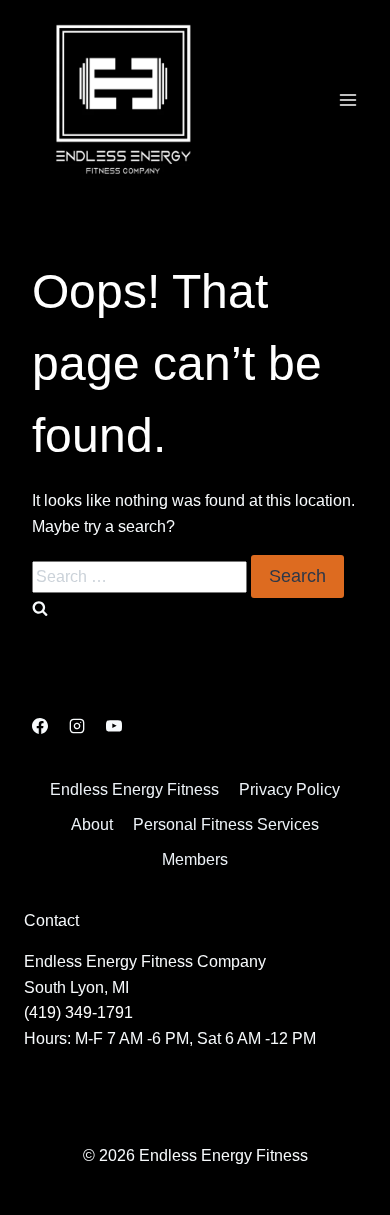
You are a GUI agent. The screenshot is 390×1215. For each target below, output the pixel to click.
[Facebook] (40, 726)
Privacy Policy (289, 789)
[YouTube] (114, 726)
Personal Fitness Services (226, 824)
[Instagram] (77, 726)
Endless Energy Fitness (134, 789)
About (92, 824)
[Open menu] (347, 99)
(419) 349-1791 (78, 1012)
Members (195, 859)
